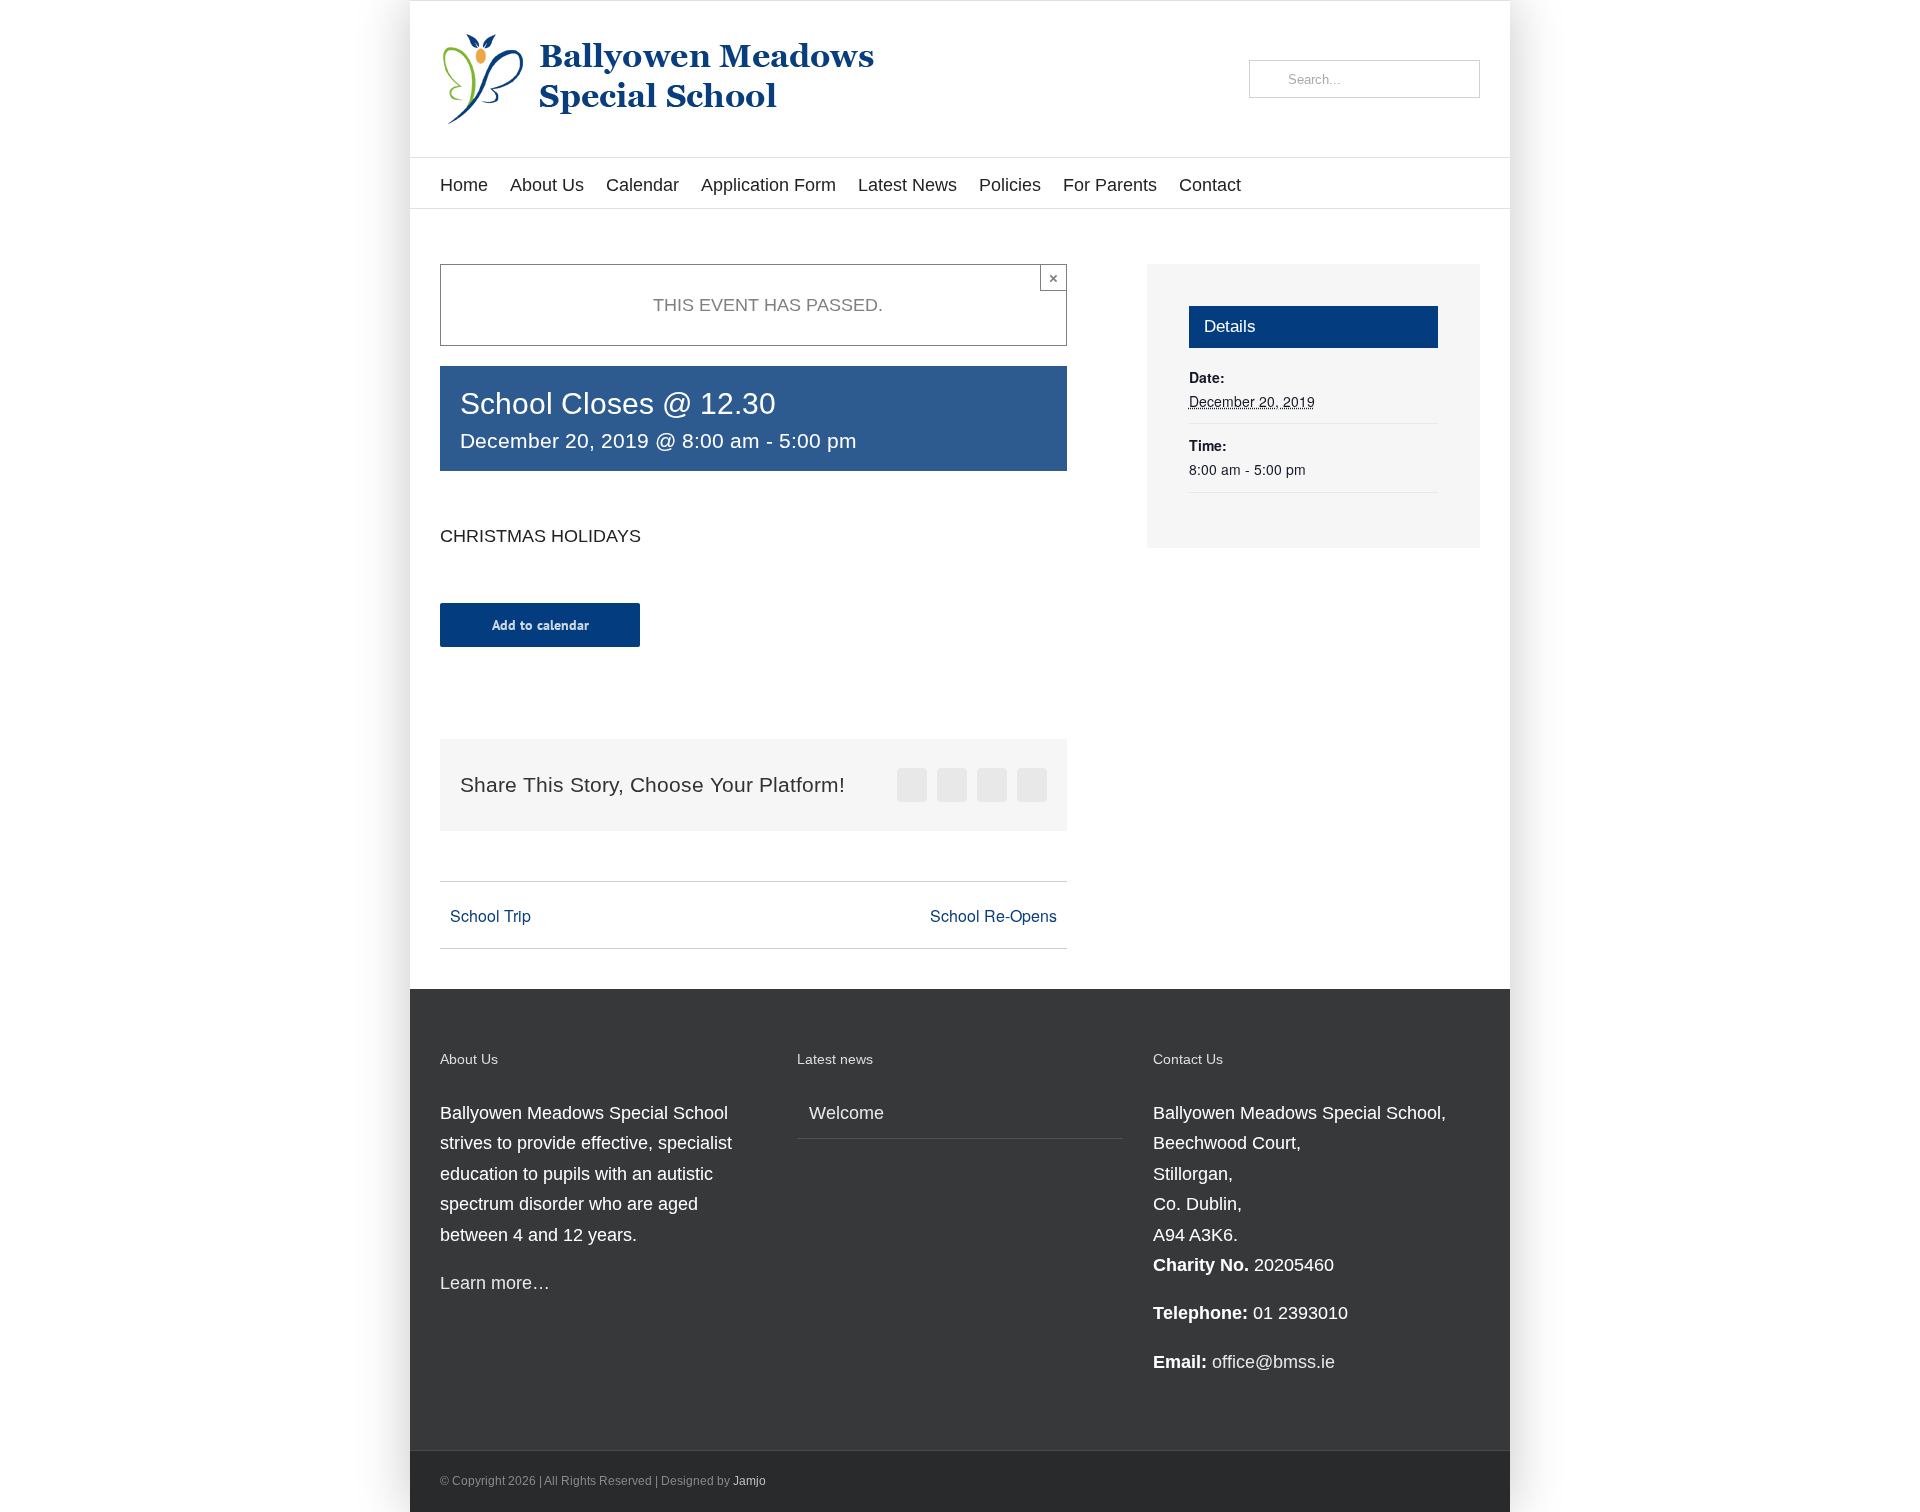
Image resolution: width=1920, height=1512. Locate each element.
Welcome (846, 1113)
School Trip (490, 915)
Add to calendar (540, 625)
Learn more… (495, 1283)
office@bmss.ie (1273, 1362)
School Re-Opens (993, 915)
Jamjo (749, 1481)
